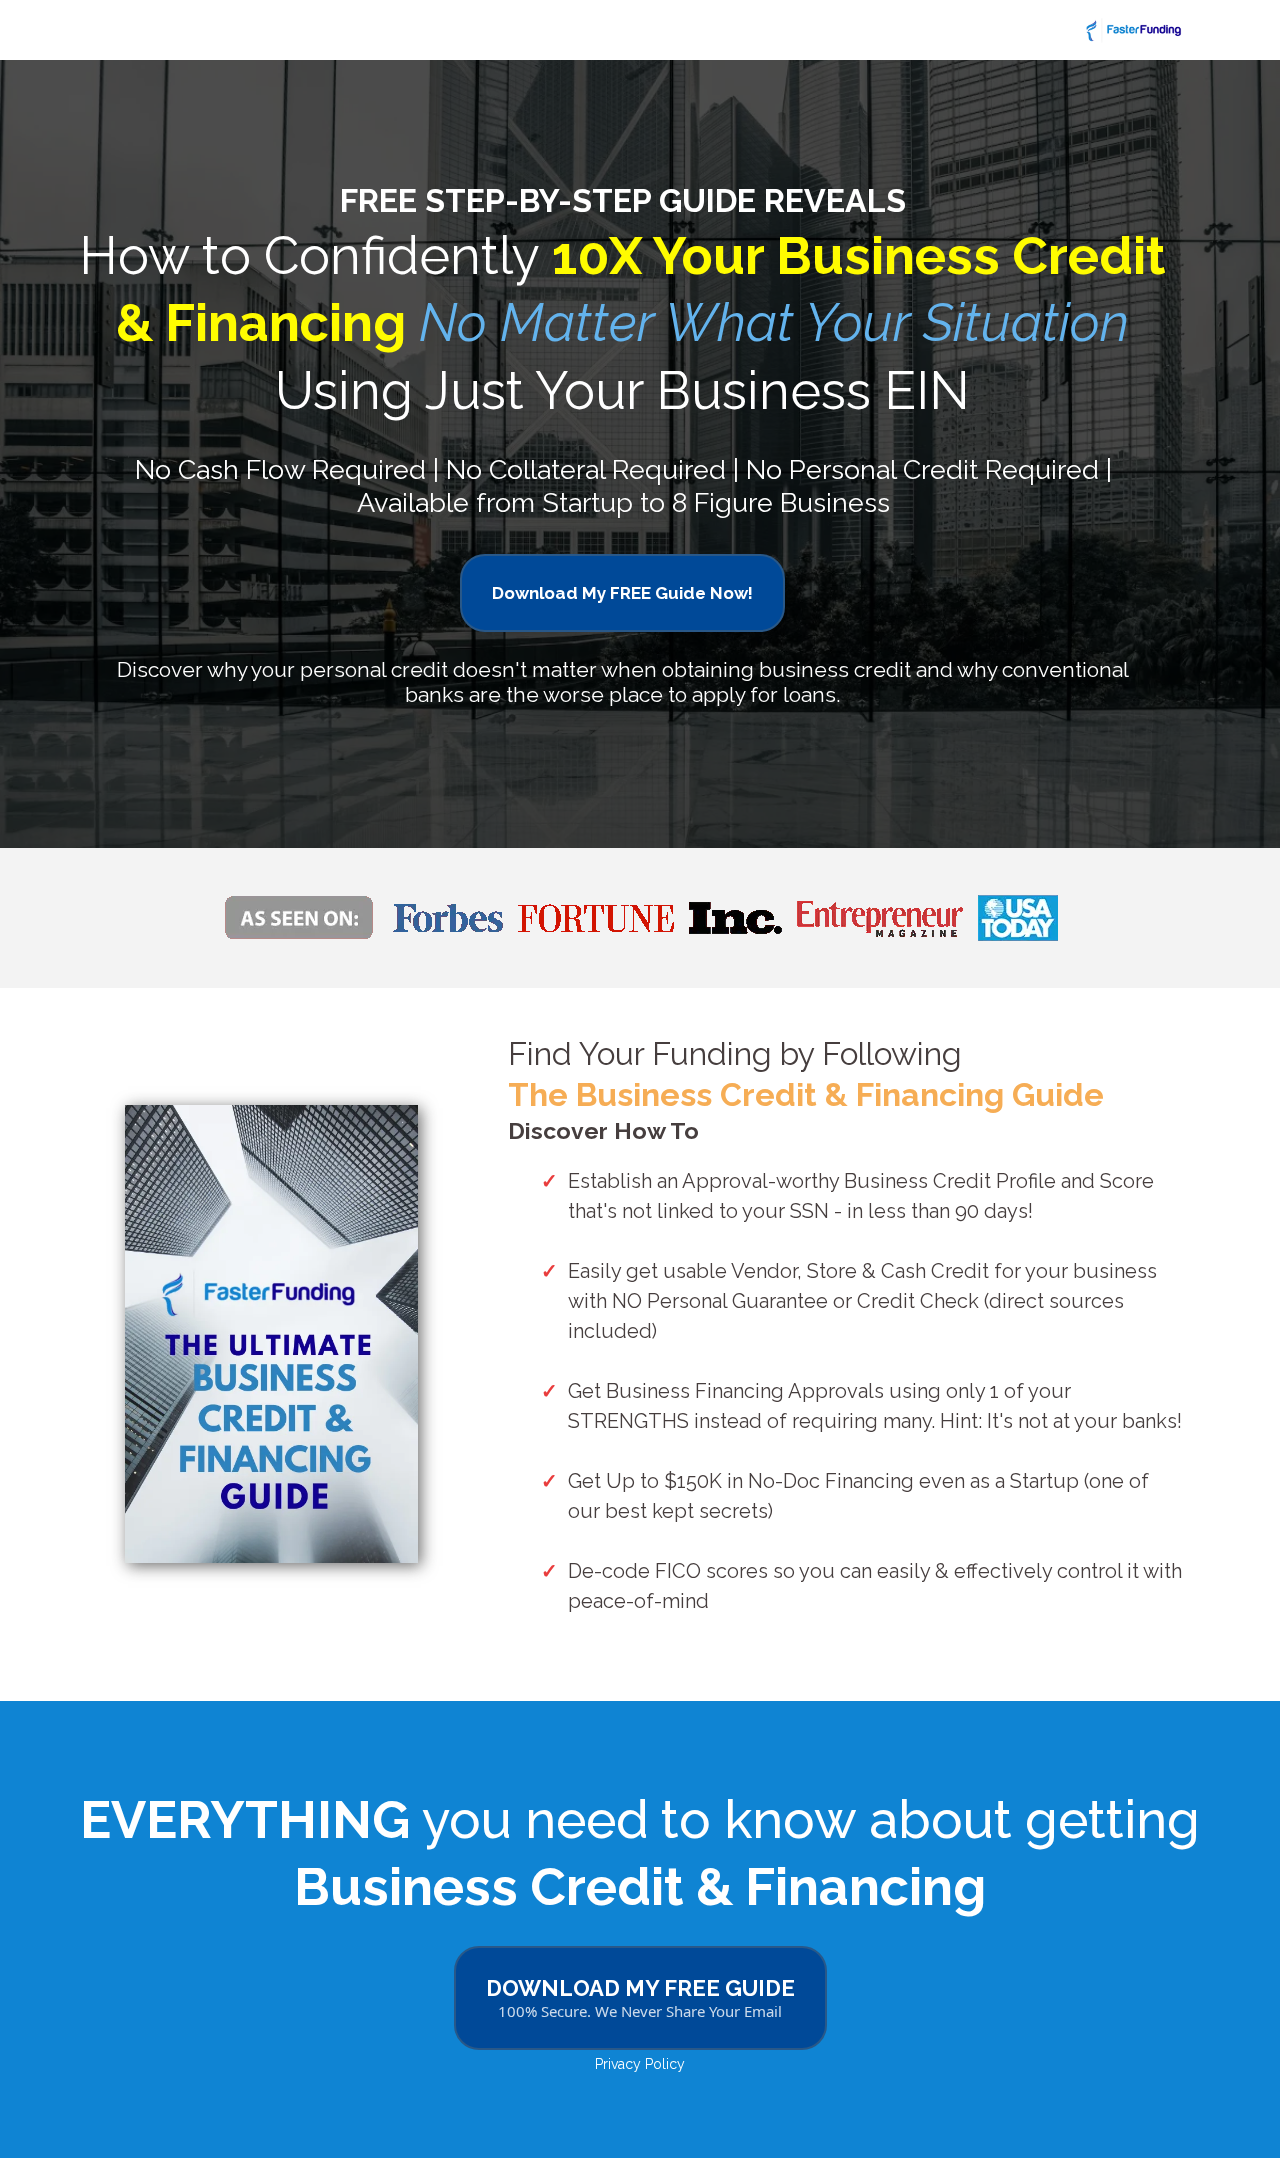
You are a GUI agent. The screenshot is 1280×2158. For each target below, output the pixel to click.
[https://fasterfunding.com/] (640, 30)
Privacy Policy (640, 2064)
